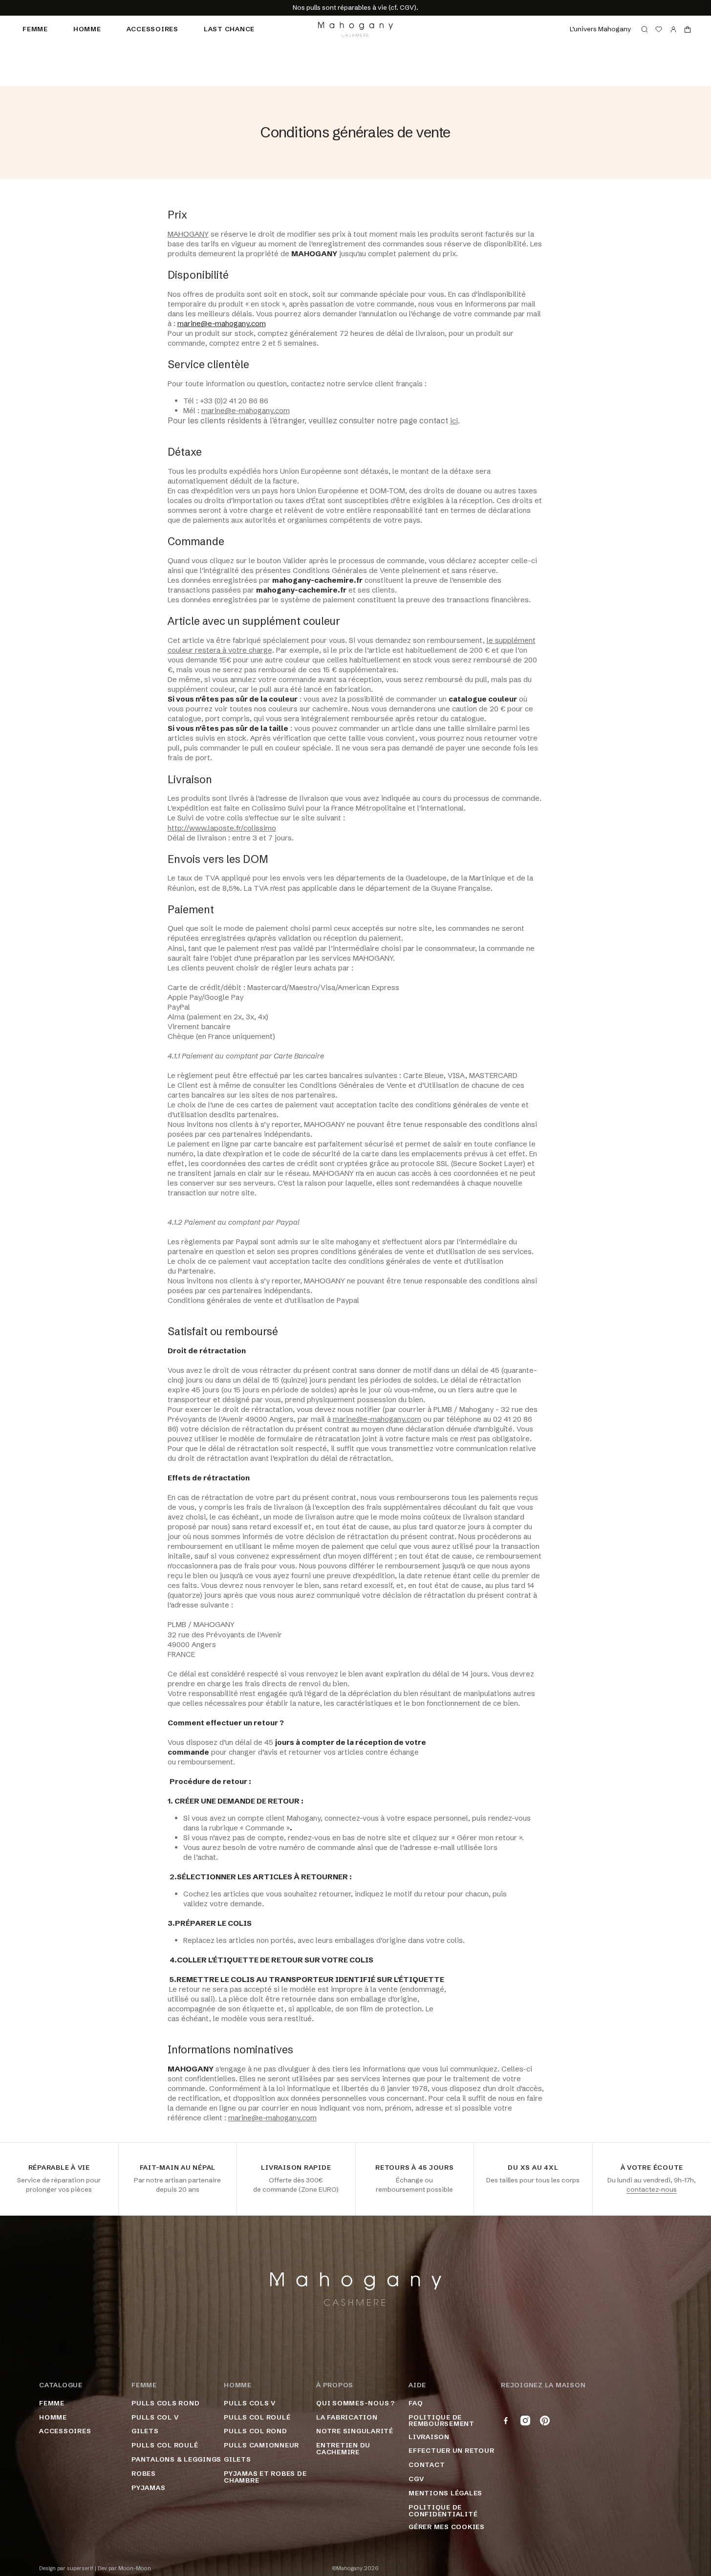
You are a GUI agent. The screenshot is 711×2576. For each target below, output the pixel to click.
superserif (80, 2568)
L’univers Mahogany (600, 29)
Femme (35, 29)
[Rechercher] (645, 29)
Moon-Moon (135, 2568)
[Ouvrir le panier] (688, 29)
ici (454, 421)
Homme (87, 29)
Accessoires (152, 29)
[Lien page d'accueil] (355, 29)
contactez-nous (652, 2189)
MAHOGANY (188, 234)
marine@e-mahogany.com (222, 323)
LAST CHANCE (229, 29)
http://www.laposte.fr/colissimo (222, 828)
